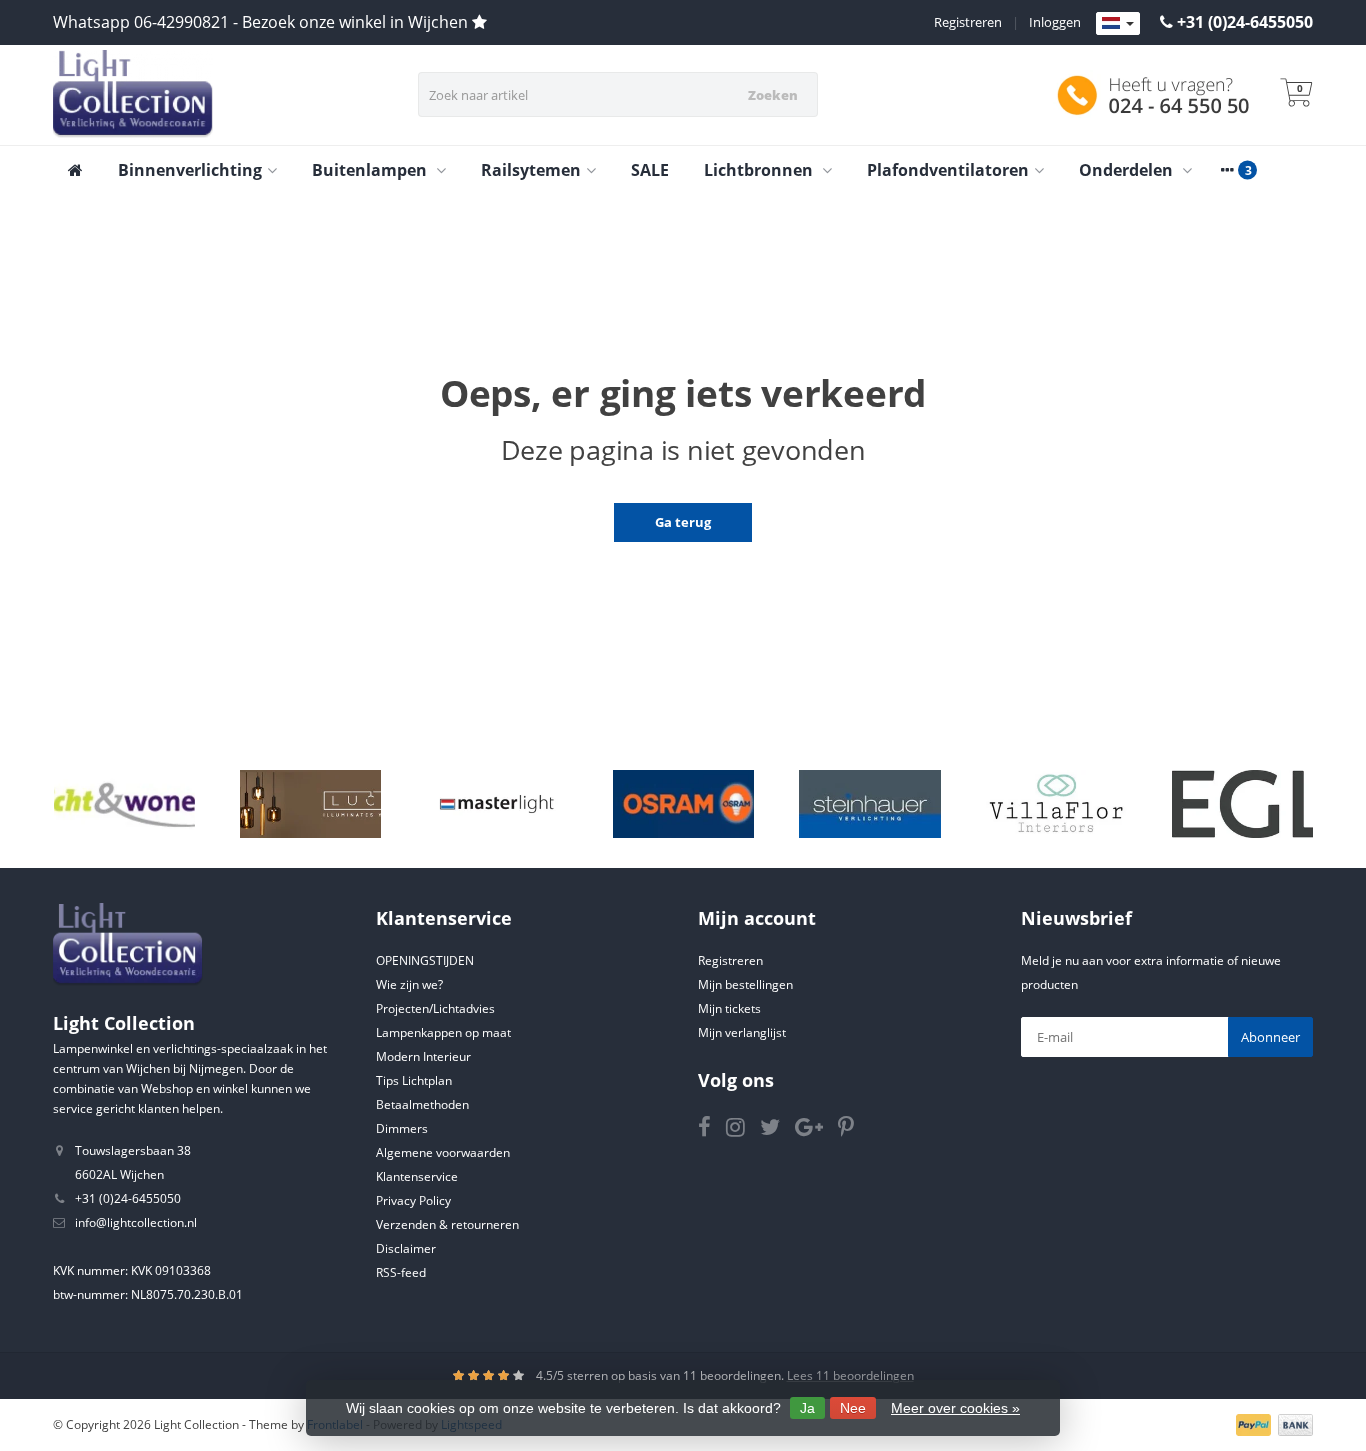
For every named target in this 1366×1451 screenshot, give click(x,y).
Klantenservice (417, 1176)
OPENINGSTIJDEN (425, 960)
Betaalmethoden (422, 1104)
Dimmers (402, 1128)
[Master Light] (496, 804)
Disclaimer (406, 1248)
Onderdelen (1128, 170)
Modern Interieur (423, 1056)
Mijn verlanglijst (742, 1032)
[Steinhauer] (869, 804)
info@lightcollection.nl (136, 1222)
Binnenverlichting (190, 170)
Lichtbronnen (760, 170)
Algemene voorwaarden (443, 1152)
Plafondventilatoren (948, 170)
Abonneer (1270, 1037)
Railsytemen (531, 170)
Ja (807, 1408)
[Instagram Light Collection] (743, 1130)
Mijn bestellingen (745, 984)
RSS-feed (401, 1272)
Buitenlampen (371, 170)
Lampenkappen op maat (443, 1032)
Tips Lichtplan (414, 1080)
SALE (650, 170)
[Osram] (683, 804)
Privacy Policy (413, 1200)
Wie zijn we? (409, 984)
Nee (853, 1408)
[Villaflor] (1056, 804)
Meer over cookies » (955, 1408)
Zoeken (773, 95)
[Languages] (1118, 24)
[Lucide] (310, 804)
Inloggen (1055, 22)
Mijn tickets (729, 1008)
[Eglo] (1242, 804)
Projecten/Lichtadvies (435, 1008)
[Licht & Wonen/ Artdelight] (124, 804)
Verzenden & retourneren (447, 1224)
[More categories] (1227, 170)
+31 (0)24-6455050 (1245, 22)
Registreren (968, 22)
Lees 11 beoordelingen (850, 1375)
